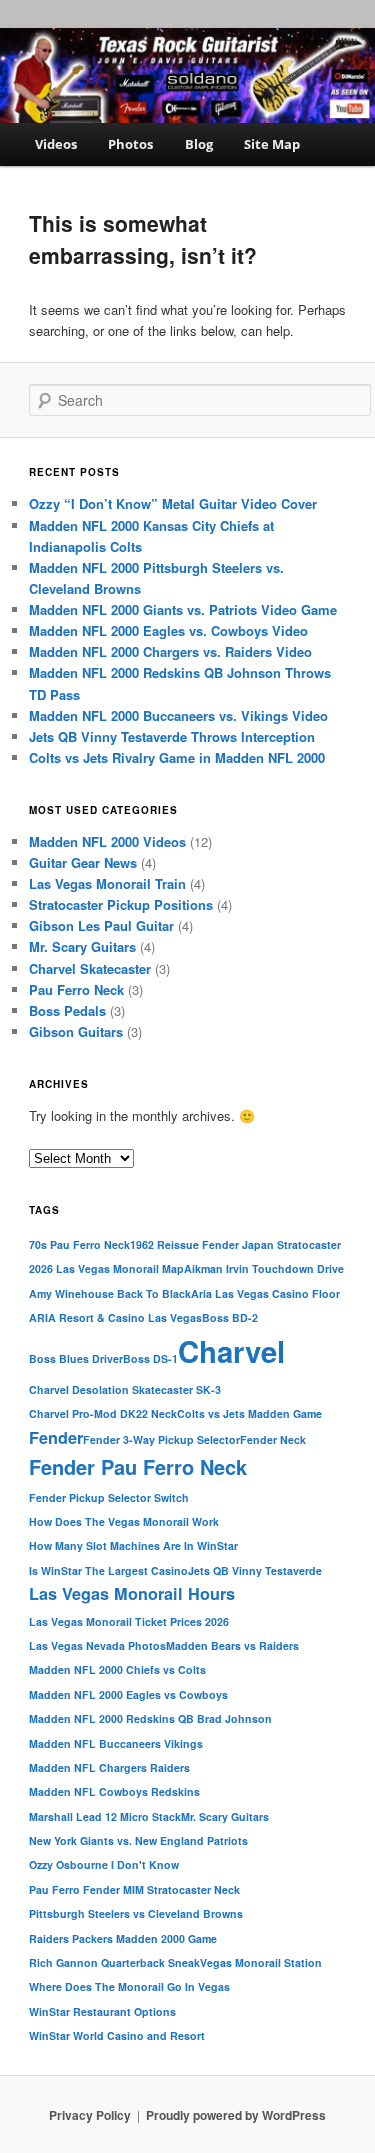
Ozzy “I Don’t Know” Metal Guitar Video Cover (173, 503)
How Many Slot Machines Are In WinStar (133, 1545)
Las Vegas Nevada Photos (97, 1645)
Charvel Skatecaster (90, 968)
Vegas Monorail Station (261, 1962)
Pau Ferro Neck (76, 989)
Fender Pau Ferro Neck (138, 1466)
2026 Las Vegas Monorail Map (106, 1268)
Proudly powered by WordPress (236, 2115)
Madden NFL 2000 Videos (107, 841)
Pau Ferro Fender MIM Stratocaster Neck (134, 1889)
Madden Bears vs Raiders (232, 1645)
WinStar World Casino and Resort (117, 2035)
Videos (56, 144)
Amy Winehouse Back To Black (110, 1293)
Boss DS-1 (150, 1358)
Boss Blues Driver (76, 1358)
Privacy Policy (90, 2115)
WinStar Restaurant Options (102, 2011)
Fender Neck (273, 1439)
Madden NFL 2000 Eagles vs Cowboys (128, 1694)
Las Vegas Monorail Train (107, 883)
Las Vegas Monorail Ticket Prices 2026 (129, 1621)
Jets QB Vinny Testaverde (255, 1570)
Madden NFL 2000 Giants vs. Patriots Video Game (183, 609)
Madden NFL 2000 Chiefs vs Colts (117, 1669)
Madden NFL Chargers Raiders (109, 1767)
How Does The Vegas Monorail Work (124, 1521)
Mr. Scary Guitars (82, 946)
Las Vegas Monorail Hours (132, 1593)
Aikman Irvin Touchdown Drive (264, 1268)
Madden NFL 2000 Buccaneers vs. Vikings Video (178, 715)
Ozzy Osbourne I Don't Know (104, 1864)
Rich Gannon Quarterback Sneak (114, 1962)
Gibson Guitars (76, 1031)
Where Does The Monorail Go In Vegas (129, 1986)
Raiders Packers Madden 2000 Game (123, 1938)
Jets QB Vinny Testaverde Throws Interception (172, 736)
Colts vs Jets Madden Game (249, 1413)
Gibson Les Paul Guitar (101, 925)
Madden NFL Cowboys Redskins (114, 1791)
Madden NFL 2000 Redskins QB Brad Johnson (150, 1718)
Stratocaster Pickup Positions (121, 904)
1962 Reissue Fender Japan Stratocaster (235, 1244)
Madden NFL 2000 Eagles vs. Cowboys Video (168, 630)
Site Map (272, 144)
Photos (130, 144)
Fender (56, 1437)
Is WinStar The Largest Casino (108, 1570)
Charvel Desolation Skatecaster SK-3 (125, 1389)
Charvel (231, 1351)
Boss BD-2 (230, 1317)
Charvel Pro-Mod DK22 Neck (103, 1413)
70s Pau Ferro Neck (79, 1244)
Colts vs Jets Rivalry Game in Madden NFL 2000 (177, 757)
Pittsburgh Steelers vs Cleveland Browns (136, 1913)
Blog (199, 144)
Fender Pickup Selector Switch (109, 1497)
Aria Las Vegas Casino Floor (265, 1293)
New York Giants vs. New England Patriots (138, 1840)
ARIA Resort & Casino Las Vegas (115, 1317)
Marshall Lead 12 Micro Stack (105, 1816)
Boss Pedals (67, 1010)
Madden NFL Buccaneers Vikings (116, 1743)
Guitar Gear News (83, 862)
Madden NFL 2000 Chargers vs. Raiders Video (170, 651)
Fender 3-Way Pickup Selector (161, 1439)
